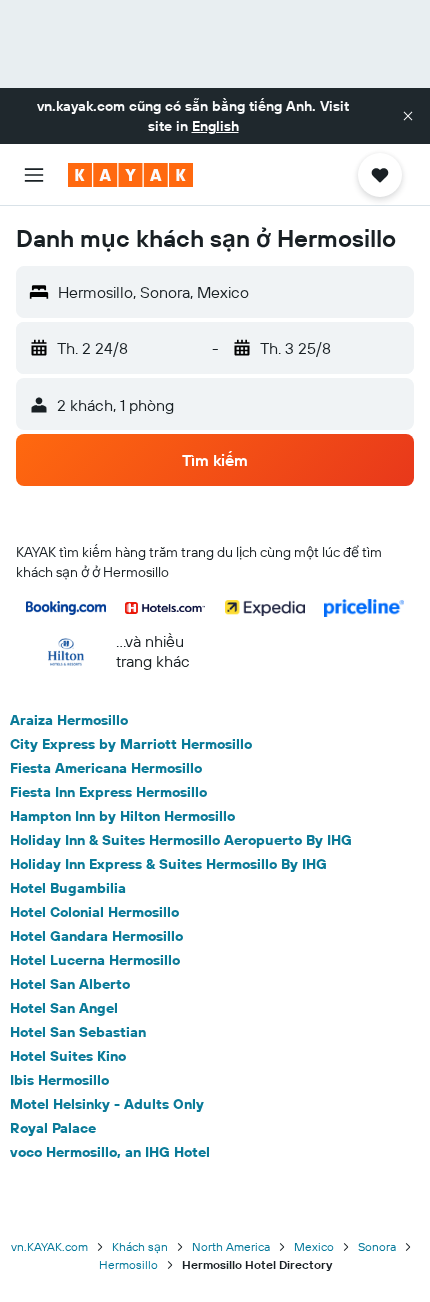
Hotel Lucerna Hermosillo (95, 960)
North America (231, 1246)
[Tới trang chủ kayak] (130, 175)
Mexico (314, 1246)
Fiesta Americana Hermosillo (106, 768)
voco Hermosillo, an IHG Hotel (110, 1152)
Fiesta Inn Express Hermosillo (108, 792)
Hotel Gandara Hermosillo (96, 936)
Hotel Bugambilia (68, 888)
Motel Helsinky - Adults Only (107, 1104)
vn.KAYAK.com (49, 1246)
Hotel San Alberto (70, 984)
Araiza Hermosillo (69, 720)
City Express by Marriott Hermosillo (131, 744)
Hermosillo (128, 1264)
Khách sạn (140, 1246)
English (215, 126)
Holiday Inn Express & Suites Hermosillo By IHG (168, 864)
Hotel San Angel (64, 1008)
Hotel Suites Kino (68, 1056)
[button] (408, 116)
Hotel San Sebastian (78, 1032)
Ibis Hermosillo (59, 1080)
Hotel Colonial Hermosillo (94, 912)
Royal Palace (53, 1128)
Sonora (377, 1246)
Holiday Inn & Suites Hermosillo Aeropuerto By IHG (181, 840)
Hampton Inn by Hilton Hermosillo (122, 816)
